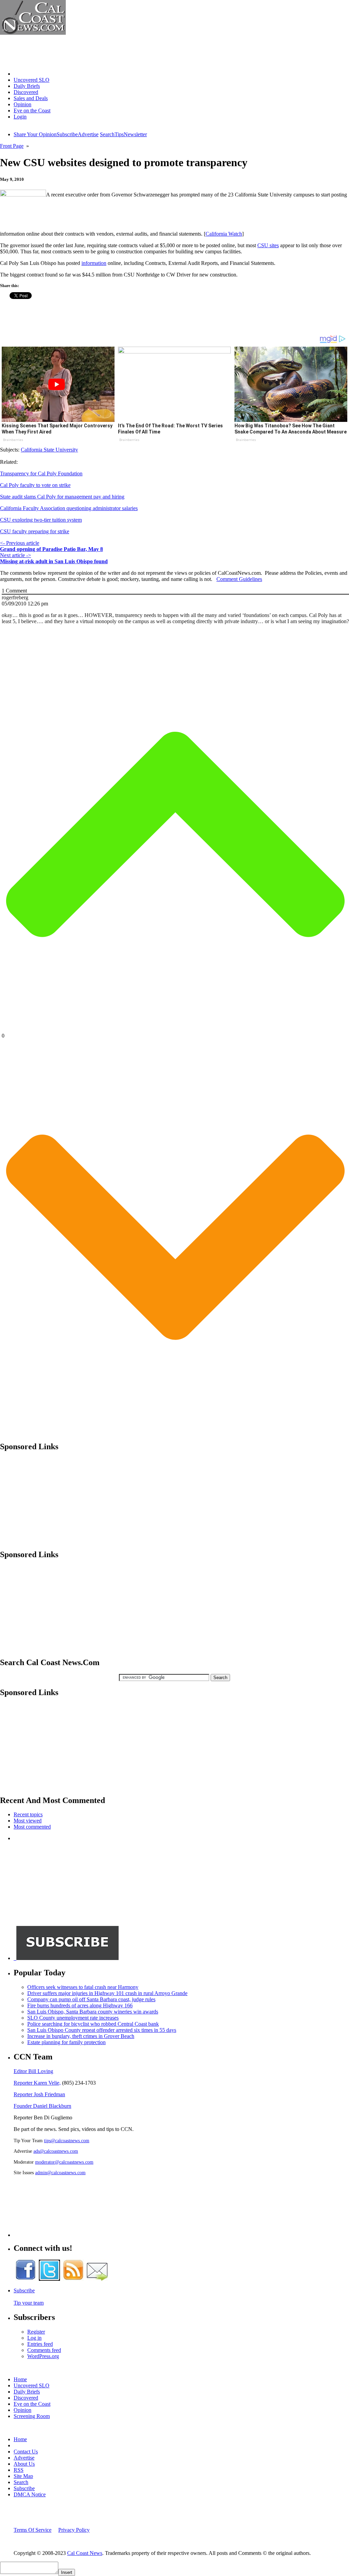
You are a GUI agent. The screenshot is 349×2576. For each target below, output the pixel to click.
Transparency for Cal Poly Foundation (41, 473)
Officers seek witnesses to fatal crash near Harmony (83, 1987)
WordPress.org (43, 2356)
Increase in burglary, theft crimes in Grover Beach (81, 2036)
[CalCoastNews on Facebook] (26, 2279)
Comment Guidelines (239, 579)
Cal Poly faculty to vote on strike (35, 485)
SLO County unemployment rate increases (73, 2018)
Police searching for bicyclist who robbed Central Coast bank (93, 2024)
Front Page (12, 146)
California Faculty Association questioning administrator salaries (69, 508)
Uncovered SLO (32, 80)
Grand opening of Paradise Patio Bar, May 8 (51, 549)
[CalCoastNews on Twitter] (49, 2279)
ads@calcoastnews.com (56, 2151)
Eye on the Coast (32, 110)
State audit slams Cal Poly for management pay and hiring (62, 497)
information (94, 263)
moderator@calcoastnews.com (64, 2162)
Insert (67, 2572)
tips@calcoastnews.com (67, 2140)
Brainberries (13, 440)
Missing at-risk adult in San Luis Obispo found (54, 561)
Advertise (88, 134)
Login (20, 117)
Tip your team (29, 2303)
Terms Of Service (33, 2530)
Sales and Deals (31, 98)
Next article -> (16, 555)
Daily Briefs (27, 86)
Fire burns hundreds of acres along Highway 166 (80, 2005)
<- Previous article (20, 543)
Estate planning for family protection (66, 2042)
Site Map (23, 2476)
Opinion (22, 104)
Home (20, 74)
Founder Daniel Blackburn (42, 2106)
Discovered (26, 92)
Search (107, 134)
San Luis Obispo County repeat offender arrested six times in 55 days (102, 2030)
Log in (34, 2338)
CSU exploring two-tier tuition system (41, 520)
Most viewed (28, 1821)
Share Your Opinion (35, 134)
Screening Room (32, 2416)
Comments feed (44, 2350)
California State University (49, 450)
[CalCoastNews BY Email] (97, 2279)
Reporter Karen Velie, (37, 2083)
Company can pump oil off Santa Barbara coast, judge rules (91, 1999)
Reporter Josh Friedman (39, 2094)
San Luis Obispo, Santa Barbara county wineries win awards (93, 2012)
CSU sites (268, 245)
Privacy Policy (74, 2530)
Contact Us (26, 2452)
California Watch (224, 234)
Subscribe (67, 134)
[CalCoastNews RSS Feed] (73, 2279)
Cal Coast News (85, 2553)
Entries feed (40, 2344)
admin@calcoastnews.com (60, 2172)
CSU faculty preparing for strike (35, 531)
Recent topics (28, 1814)
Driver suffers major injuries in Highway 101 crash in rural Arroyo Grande (107, 1993)
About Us (24, 2464)
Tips (119, 134)
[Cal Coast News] (33, 33)
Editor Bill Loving (33, 2071)
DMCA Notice (30, 2494)
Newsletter (135, 134)
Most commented (32, 1827)
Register (36, 2332)
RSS (19, 2470)
